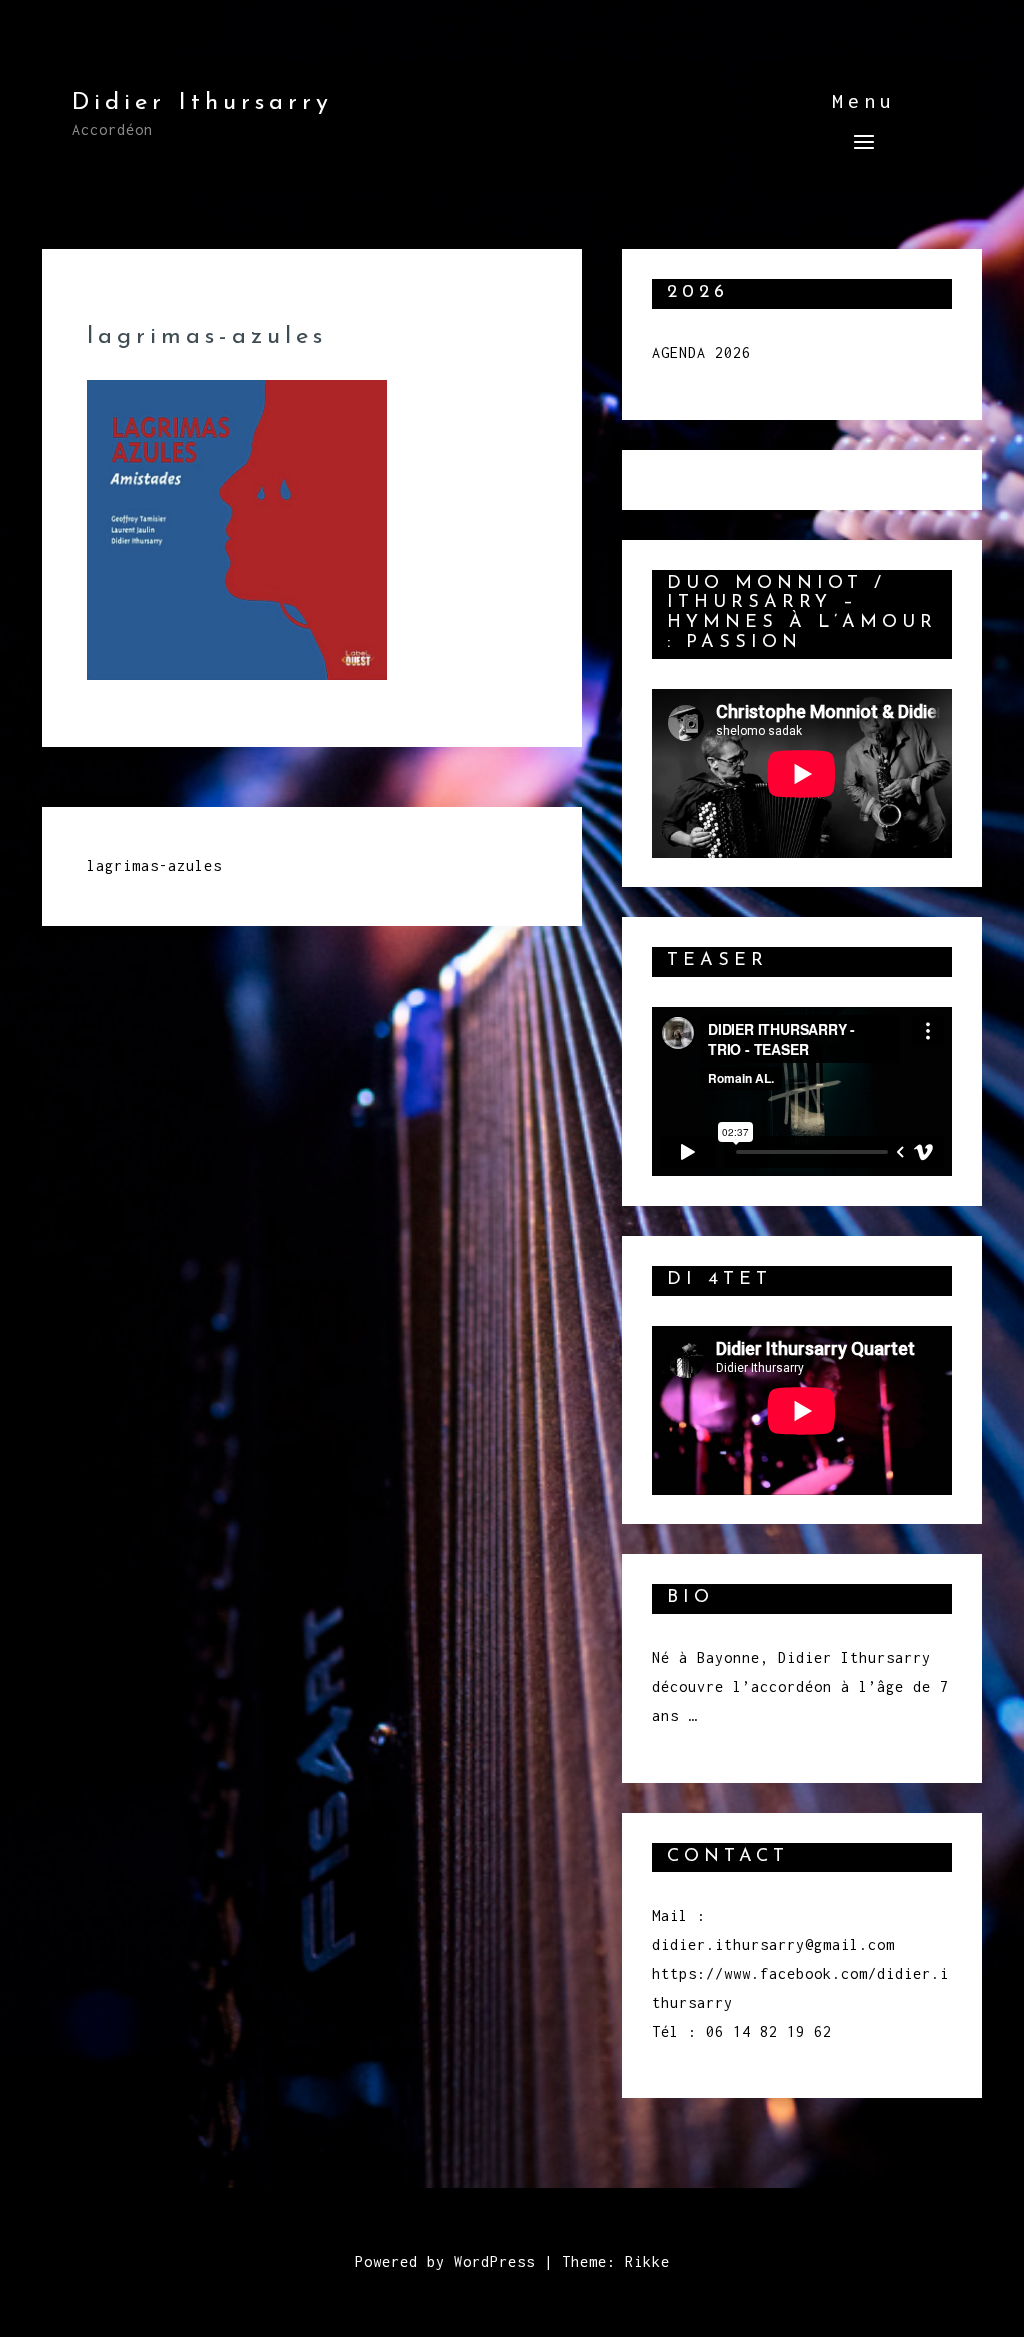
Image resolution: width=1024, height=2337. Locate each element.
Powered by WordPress (445, 2261)
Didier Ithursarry (202, 103)
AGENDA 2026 (701, 352)
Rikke (647, 2261)
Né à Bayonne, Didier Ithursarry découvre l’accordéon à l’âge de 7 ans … (800, 1686)
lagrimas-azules (154, 865)
